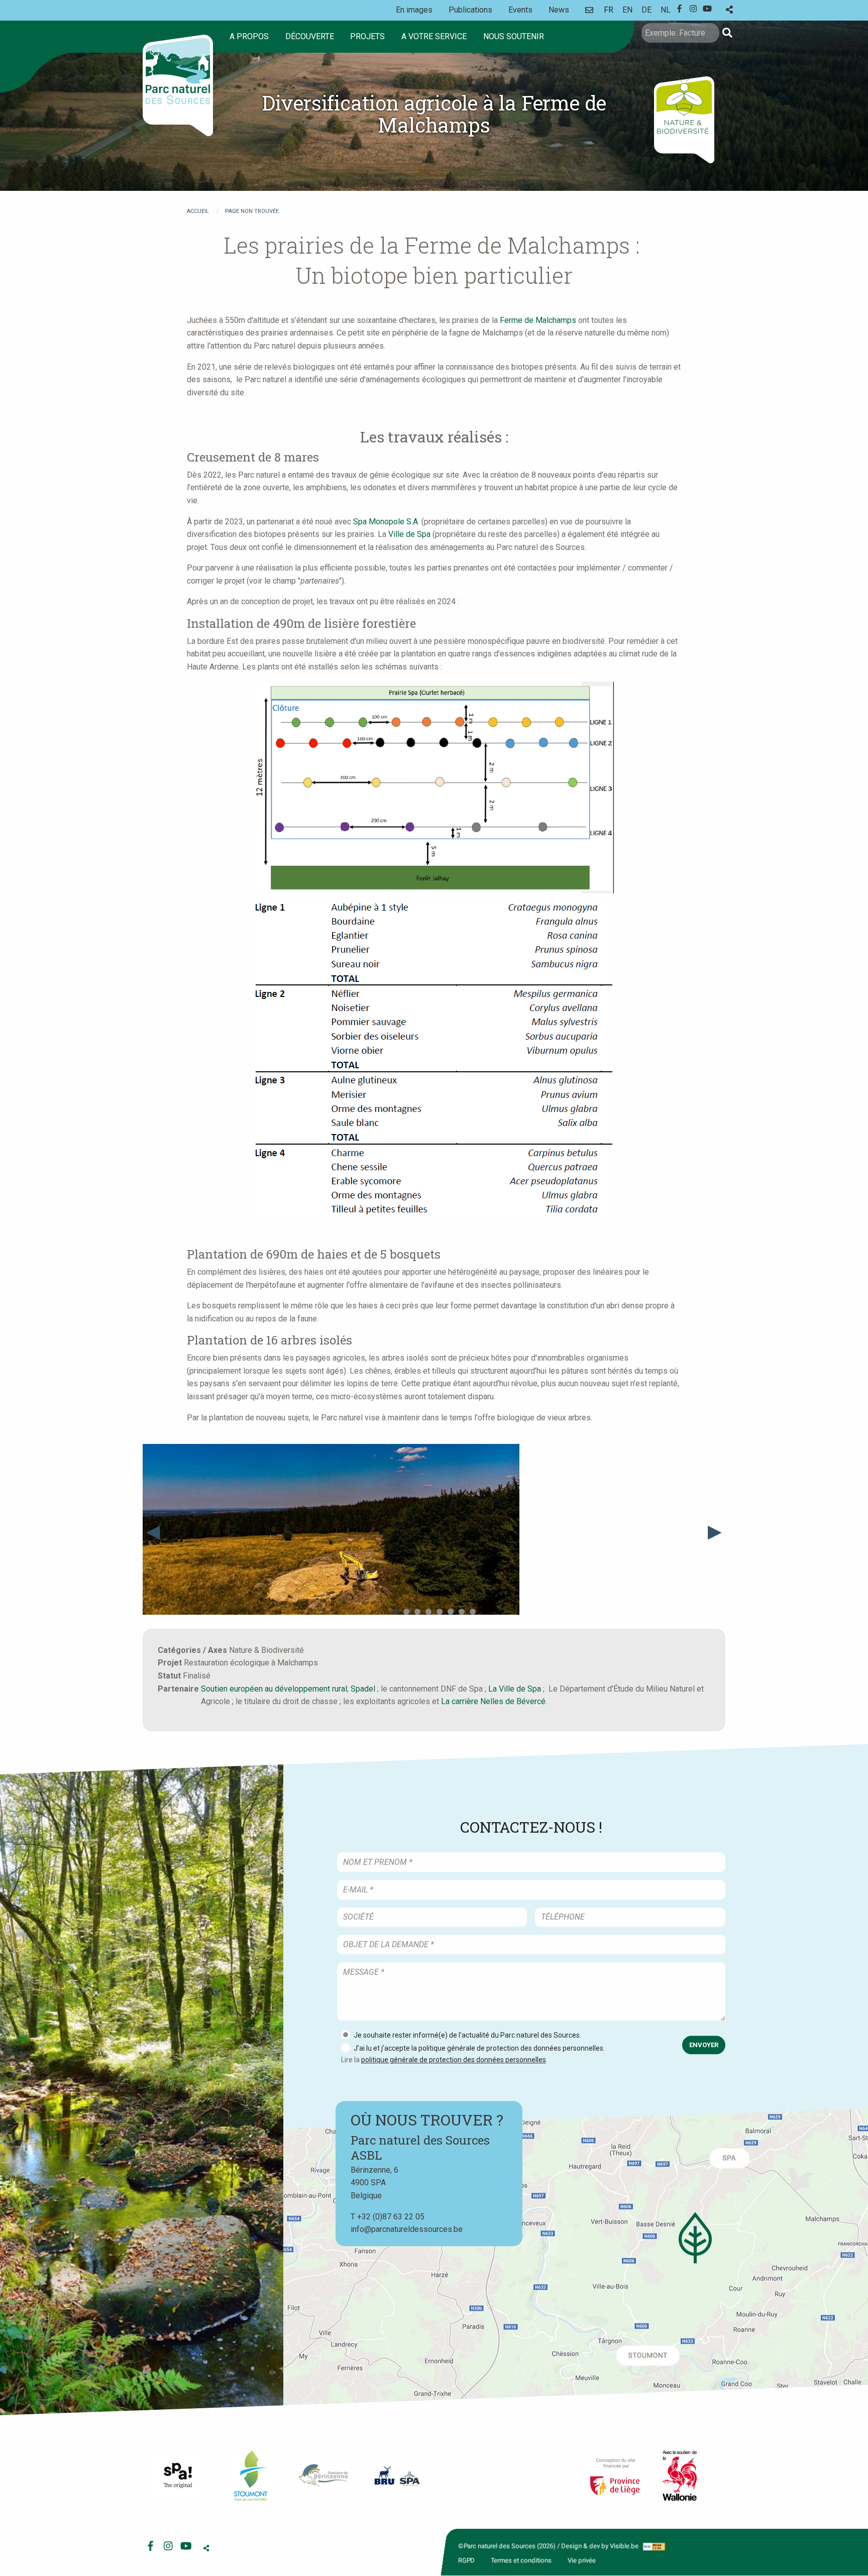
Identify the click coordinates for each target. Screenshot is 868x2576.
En (627, 10)
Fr (609, 10)
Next (715, 1531)
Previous (153, 1531)
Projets (367, 36)
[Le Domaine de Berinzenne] (323, 2476)
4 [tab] (428, 1612)
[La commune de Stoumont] (251, 2476)
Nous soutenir (514, 36)
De (646, 10)
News (559, 10)
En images (414, 10)
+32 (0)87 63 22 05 (391, 2216)
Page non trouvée (252, 211)
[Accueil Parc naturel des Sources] (178, 85)
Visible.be (624, 2546)
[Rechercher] (727, 33)
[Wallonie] (680, 2476)
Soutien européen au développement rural (274, 1689)
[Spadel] (396, 2475)
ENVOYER (704, 2045)
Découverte (310, 36)
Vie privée (582, 2560)
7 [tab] (462, 1612)
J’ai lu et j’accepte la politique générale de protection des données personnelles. (479, 2048)
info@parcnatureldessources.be (407, 2229)
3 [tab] (417, 1612)
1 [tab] (395, 1612)
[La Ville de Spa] (178, 2476)
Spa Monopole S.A (386, 522)
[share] (729, 10)
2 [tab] (406, 1612)
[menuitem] (251, 37)
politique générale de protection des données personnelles (454, 2060)
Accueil (198, 211)
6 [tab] (451, 1612)
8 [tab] (473, 1612)
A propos (249, 36)
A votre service (434, 36)
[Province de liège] (615, 2476)
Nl (666, 10)
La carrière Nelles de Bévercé (493, 1701)
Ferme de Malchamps (538, 320)
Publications (470, 10)
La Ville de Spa (515, 1689)
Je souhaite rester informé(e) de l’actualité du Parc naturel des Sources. (467, 2035)
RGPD (466, 2560)
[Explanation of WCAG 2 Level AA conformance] (653, 2546)
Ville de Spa (410, 534)
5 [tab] (440, 1612)
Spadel (363, 1689)
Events (520, 10)
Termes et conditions (521, 2560)
